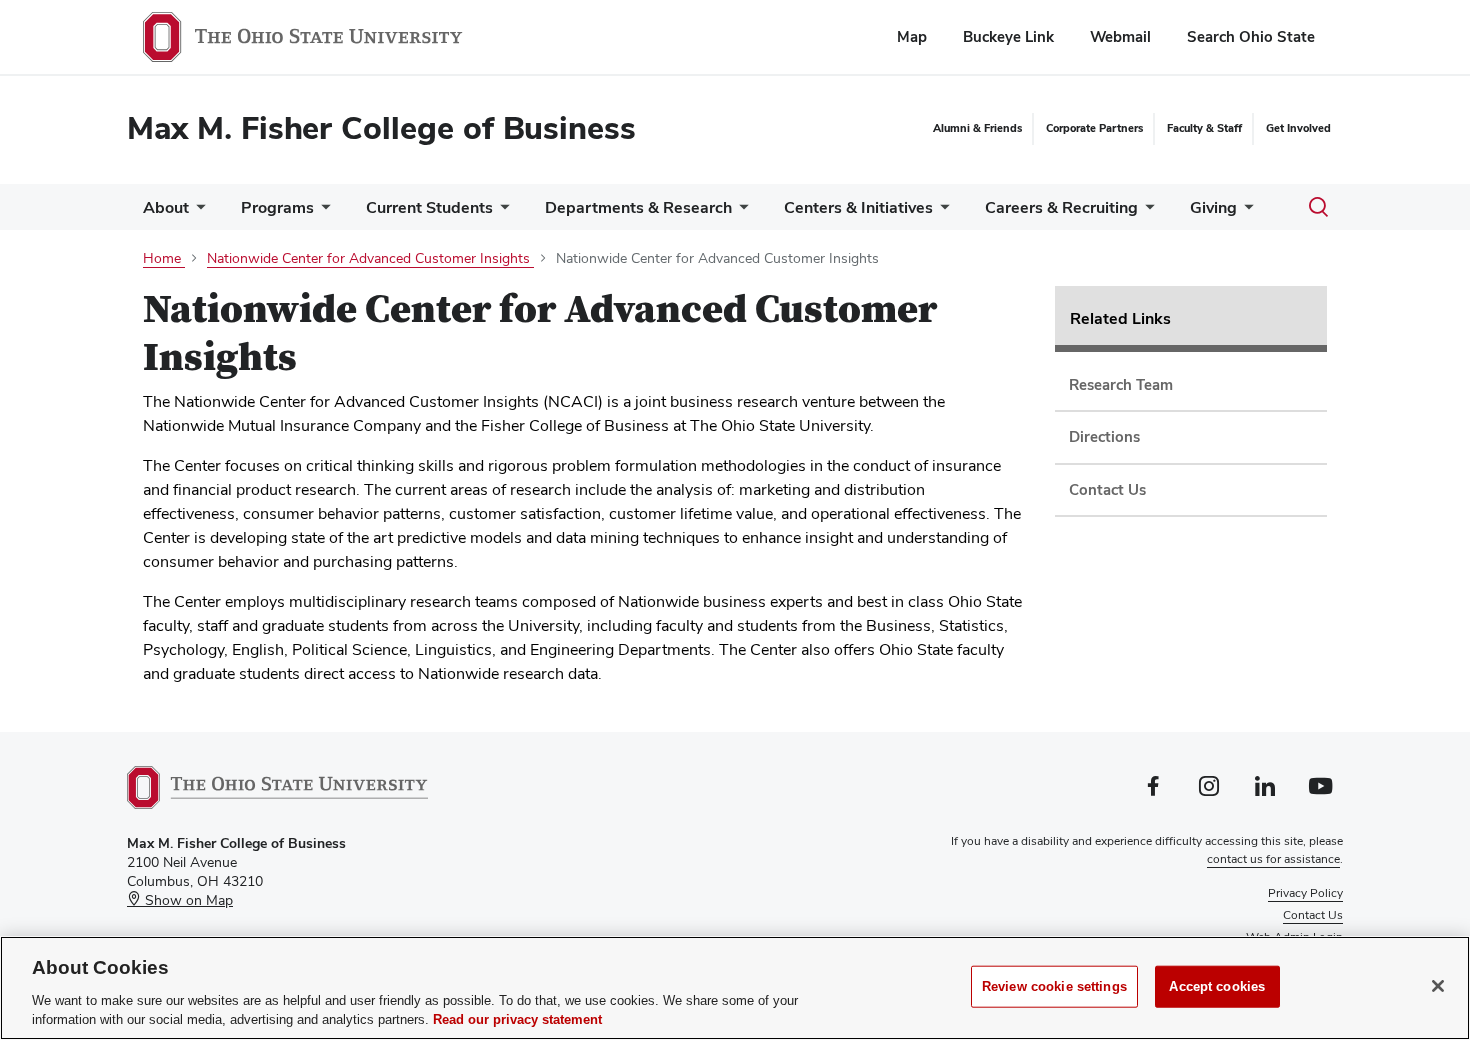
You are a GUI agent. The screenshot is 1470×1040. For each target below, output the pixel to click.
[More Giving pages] (1245, 212)
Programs (277, 207)
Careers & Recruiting (1061, 207)
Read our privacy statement (517, 1019)
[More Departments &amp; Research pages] (740, 212)
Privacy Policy (1305, 893)
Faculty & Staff (1204, 128)
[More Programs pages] (322, 212)
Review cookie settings (1054, 986)
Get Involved (1298, 128)
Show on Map (187, 900)
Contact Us (1313, 915)
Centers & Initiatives (858, 207)
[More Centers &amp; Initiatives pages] (941, 212)
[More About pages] (197, 212)
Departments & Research (638, 207)
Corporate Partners (1094, 128)
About (166, 207)
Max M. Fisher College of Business (381, 127)
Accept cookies (1217, 986)
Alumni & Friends (977, 128)
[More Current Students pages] (501, 212)
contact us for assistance (1273, 859)
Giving (1213, 207)
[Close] (1438, 986)
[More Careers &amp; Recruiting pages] (1146, 212)
